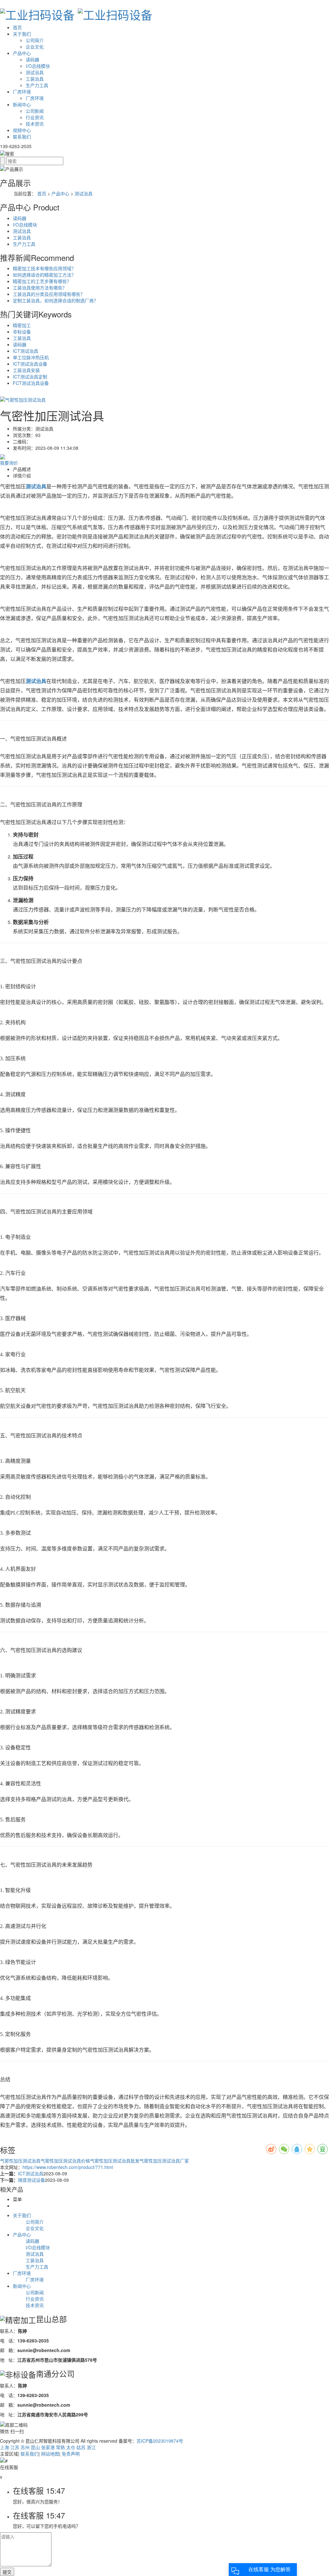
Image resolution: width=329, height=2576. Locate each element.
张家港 (48, 2447)
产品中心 (22, 53)
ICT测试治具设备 (30, 364)
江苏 (15, 2447)
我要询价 (9, 463)
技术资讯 (35, 124)
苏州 (25, 2447)
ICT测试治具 (26, 351)
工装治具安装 (26, 370)
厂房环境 (22, 92)
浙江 (91, 2447)
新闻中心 (22, 104)
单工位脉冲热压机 (31, 357)
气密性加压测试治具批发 (115, 2161)
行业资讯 (35, 117)
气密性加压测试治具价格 (65, 2161)
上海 (4, 2447)
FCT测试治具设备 (31, 383)
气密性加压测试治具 (20, 2161)
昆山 (35, 2447)
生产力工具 (37, 85)
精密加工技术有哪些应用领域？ (44, 268)
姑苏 (81, 2447)
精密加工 (22, 325)
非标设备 (22, 332)
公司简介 (35, 40)
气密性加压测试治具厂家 (164, 2161)
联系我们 (22, 137)
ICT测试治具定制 (30, 377)
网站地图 (50, 2454)
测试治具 (35, 72)
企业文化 (35, 47)
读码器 (32, 59)
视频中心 (22, 130)
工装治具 (35, 79)
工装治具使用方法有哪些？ (40, 288)
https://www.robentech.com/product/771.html (68, 2167)
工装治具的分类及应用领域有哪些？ (49, 294)
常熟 (60, 2447)
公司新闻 (35, 111)
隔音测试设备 (31, 2180)
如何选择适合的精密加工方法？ (44, 275)
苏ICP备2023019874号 (160, 2441)
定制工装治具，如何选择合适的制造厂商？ (56, 300)
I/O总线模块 (38, 66)
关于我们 (22, 34)
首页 (17, 27)
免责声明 (71, 2454)
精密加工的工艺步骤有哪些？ (42, 281)
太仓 (71, 2447)
